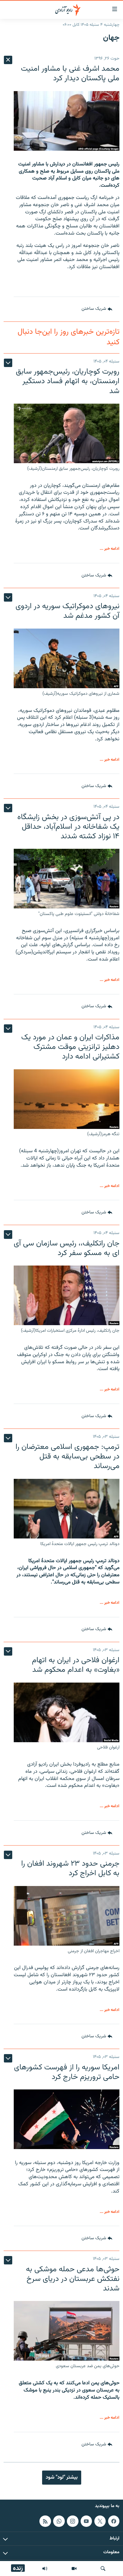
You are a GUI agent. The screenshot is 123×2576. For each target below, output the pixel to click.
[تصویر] (74, 2569)
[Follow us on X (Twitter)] (100, 2521)
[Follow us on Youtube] (86, 2521)
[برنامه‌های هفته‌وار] (45, 2569)
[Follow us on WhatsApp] (59, 2521)
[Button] (97, 309)
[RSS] (45, 2521)
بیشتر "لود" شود (62, 2477)
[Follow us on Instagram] (73, 2521)
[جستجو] (103, 2569)
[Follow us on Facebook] (114, 2521)
